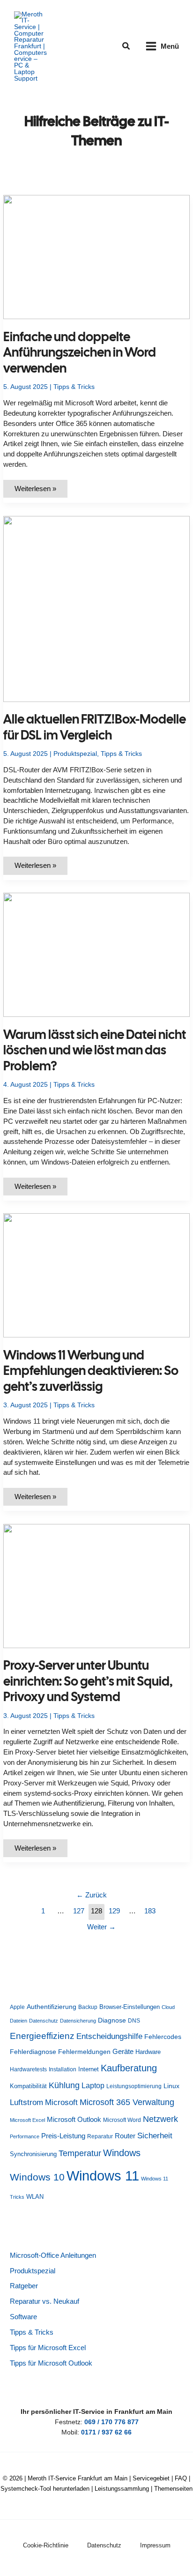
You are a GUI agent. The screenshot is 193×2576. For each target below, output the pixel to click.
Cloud (168, 2007)
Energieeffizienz (42, 2036)
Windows (122, 2153)
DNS (134, 2021)
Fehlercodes (163, 2037)
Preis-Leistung (63, 2136)
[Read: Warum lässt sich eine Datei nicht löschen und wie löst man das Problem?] (96, 954)
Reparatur (100, 2136)
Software (23, 2317)
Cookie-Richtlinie (46, 2545)
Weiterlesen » (41, 491)
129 (114, 1911)
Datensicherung (78, 2021)
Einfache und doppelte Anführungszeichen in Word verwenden (80, 352)
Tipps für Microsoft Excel (48, 2348)
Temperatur (80, 2153)
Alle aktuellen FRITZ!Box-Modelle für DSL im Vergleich (95, 727)
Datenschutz (44, 2021)
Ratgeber (24, 2286)
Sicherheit (155, 2135)
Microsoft (61, 2102)
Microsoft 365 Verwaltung (127, 2102)
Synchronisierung (33, 2154)
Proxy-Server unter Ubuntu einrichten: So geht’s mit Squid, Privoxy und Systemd (88, 1681)
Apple (17, 2007)
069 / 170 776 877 (111, 2422)
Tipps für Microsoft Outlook (51, 2363)
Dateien (19, 2021)
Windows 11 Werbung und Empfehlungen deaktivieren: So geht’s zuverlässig (91, 1371)
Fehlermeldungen (84, 2052)
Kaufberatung (129, 2068)
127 (79, 1911)
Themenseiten (173, 2489)
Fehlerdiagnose (33, 2052)
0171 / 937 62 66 (106, 2432)
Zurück (92, 1895)
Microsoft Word (122, 2120)
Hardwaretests (28, 2069)
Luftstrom (26, 2102)
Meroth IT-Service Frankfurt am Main (78, 2478)
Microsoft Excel (27, 2120)
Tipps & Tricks (74, 387)
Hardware (148, 2052)
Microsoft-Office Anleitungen (53, 2255)
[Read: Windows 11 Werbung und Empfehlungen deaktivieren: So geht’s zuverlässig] (96, 1275)
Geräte (123, 2051)
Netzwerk (160, 2119)
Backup (88, 2007)
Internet (89, 2069)
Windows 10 (37, 2177)
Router (125, 2136)
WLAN (35, 2197)
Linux (171, 2086)
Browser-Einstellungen (130, 2007)
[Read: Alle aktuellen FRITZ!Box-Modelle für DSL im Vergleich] (96, 609)
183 (150, 1911)
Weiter (101, 1927)
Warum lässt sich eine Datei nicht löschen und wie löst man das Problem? (95, 1050)
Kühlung (64, 2085)
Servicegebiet (151, 2478)
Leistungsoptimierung (134, 2086)
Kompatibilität (28, 2086)
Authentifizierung (52, 2007)
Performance (25, 2136)
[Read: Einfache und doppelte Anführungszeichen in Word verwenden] (96, 257)
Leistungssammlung (122, 2489)
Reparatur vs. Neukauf (45, 2301)
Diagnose (112, 2020)
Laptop (93, 2086)
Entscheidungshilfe (109, 2036)
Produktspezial (75, 754)
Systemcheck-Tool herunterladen (45, 2489)
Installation (63, 2069)
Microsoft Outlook (74, 2119)
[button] (126, 46)
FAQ (181, 2478)
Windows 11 (103, 2176)
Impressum (155, 2545)
